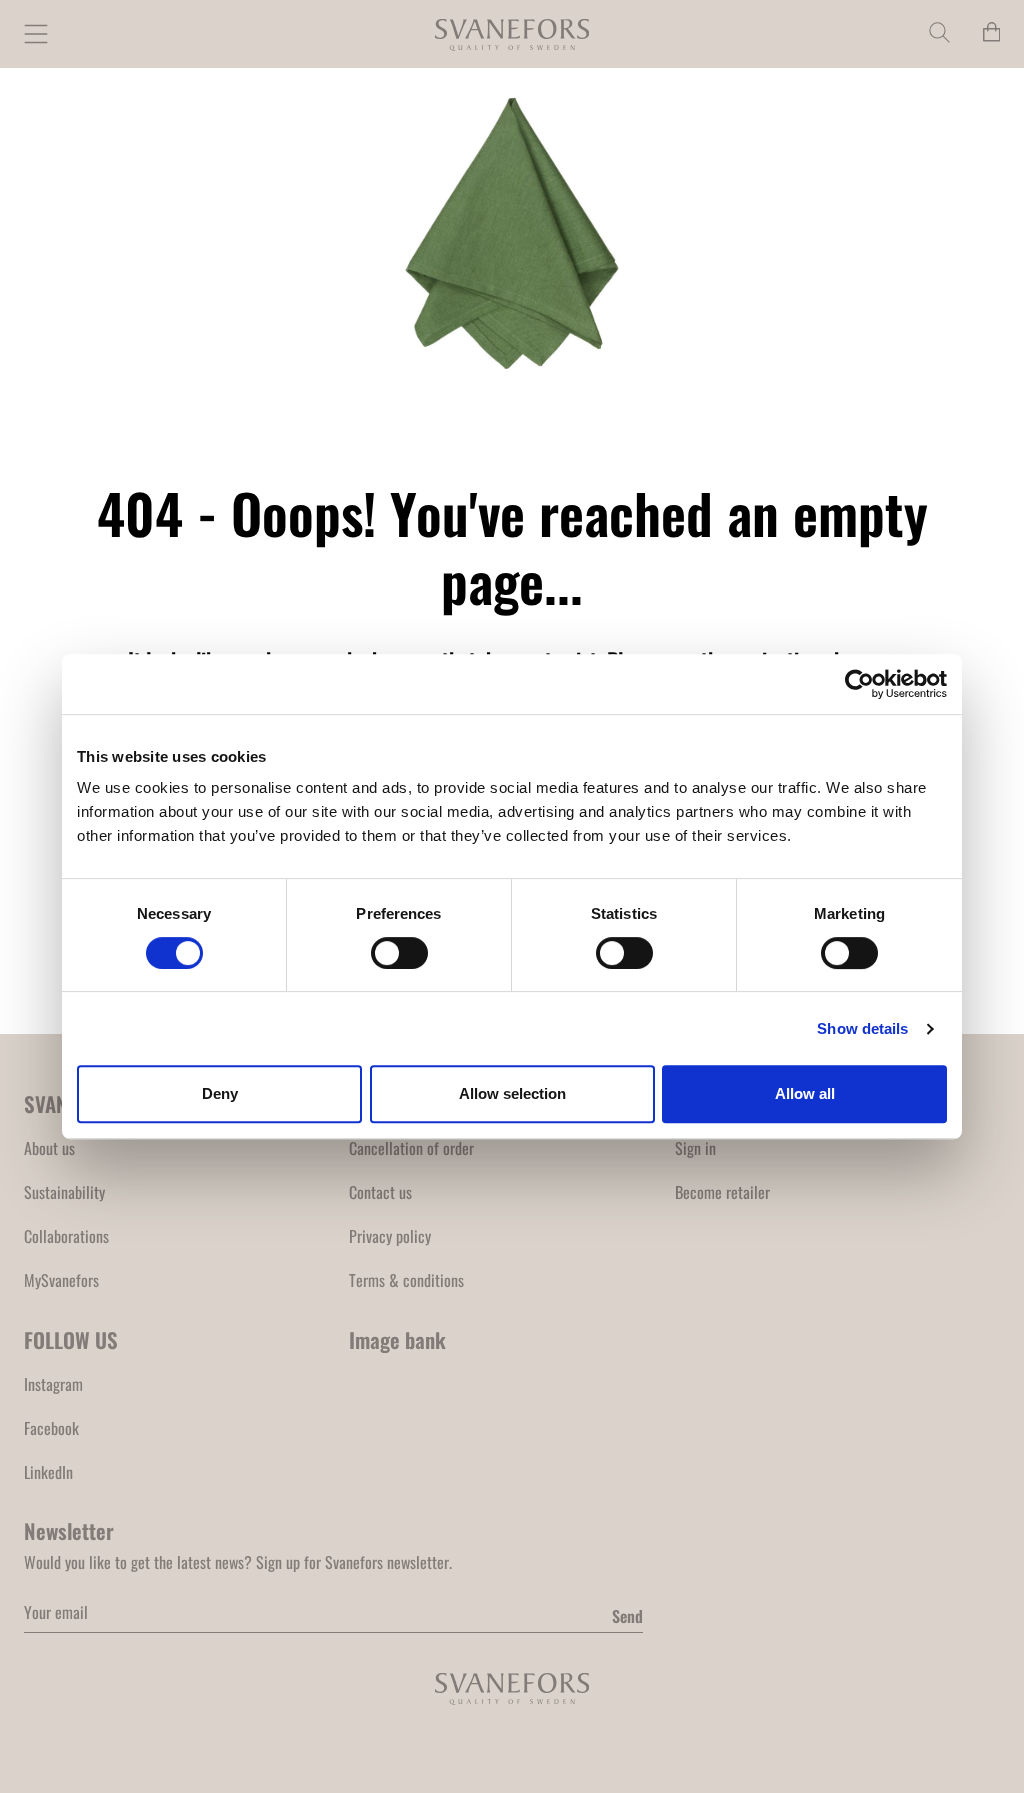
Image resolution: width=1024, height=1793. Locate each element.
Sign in (695, 1148)
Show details (862, 1028)
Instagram (53, 1384)
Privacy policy (390, 1236)
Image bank (397, 1339)
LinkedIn (48, 1472)
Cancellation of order (411, 1148)
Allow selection (512, 1093)
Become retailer (722, 1192)
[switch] (399, 953)
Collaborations (66, 1236)
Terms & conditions (406, 1280)
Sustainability (64, 1192)
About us (49, 1148)
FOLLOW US (71, 1339)
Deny (220, 1093)
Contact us (380, 1192)
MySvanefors (61, 1280)
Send (627, 1616)
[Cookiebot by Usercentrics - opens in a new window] (859, 684)
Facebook (51, 1428)
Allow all (805, 1093)
